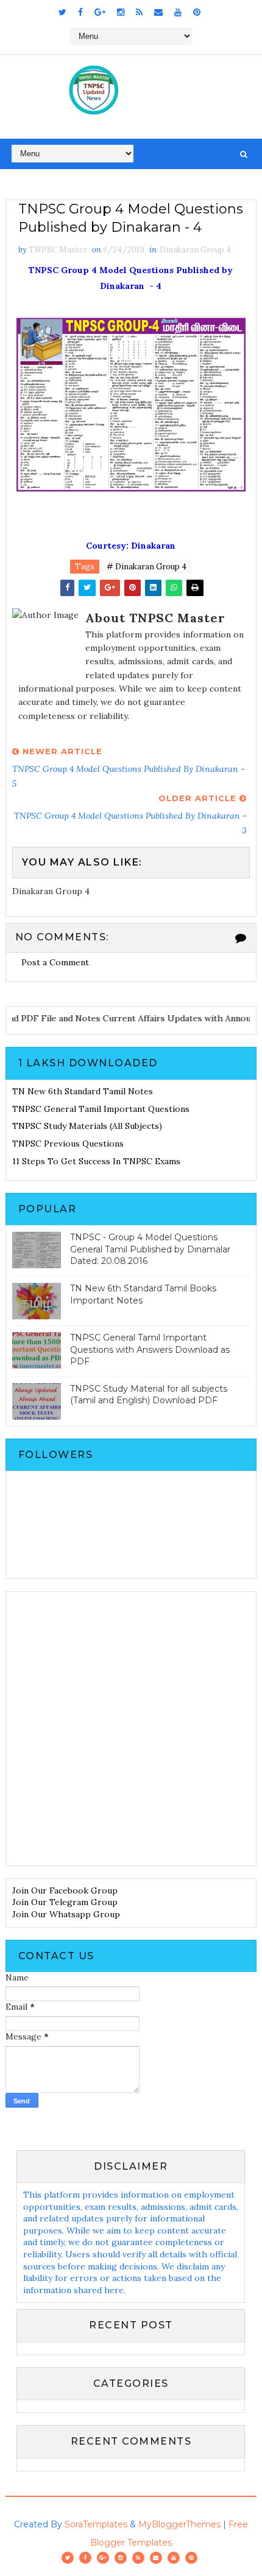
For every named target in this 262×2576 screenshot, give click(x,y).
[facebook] (80, 12)
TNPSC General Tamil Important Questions (101, 1109)
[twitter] (62, 12)
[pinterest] (197, 12)
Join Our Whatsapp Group (66, 1914)
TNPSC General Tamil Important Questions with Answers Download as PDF (150, 1349)
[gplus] (100, 12)
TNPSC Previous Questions (68, 1144)
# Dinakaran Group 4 (147, 567)
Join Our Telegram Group (65, 1902)
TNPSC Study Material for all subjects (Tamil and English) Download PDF (149, 1395)
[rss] (139, 12)
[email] (158, 12)
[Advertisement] (131, 1729)
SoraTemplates (96, 2524)
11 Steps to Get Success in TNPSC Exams (96, 1161)
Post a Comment (55, 962)
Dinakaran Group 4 (195, 250)
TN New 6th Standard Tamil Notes (83, 1091)
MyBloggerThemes (179, 2524)
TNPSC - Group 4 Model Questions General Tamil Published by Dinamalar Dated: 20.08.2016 (150, 1249)
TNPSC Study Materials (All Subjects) (87, 1126)
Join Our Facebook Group (65, 1890)
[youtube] (178, 12)
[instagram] (121, 12)
